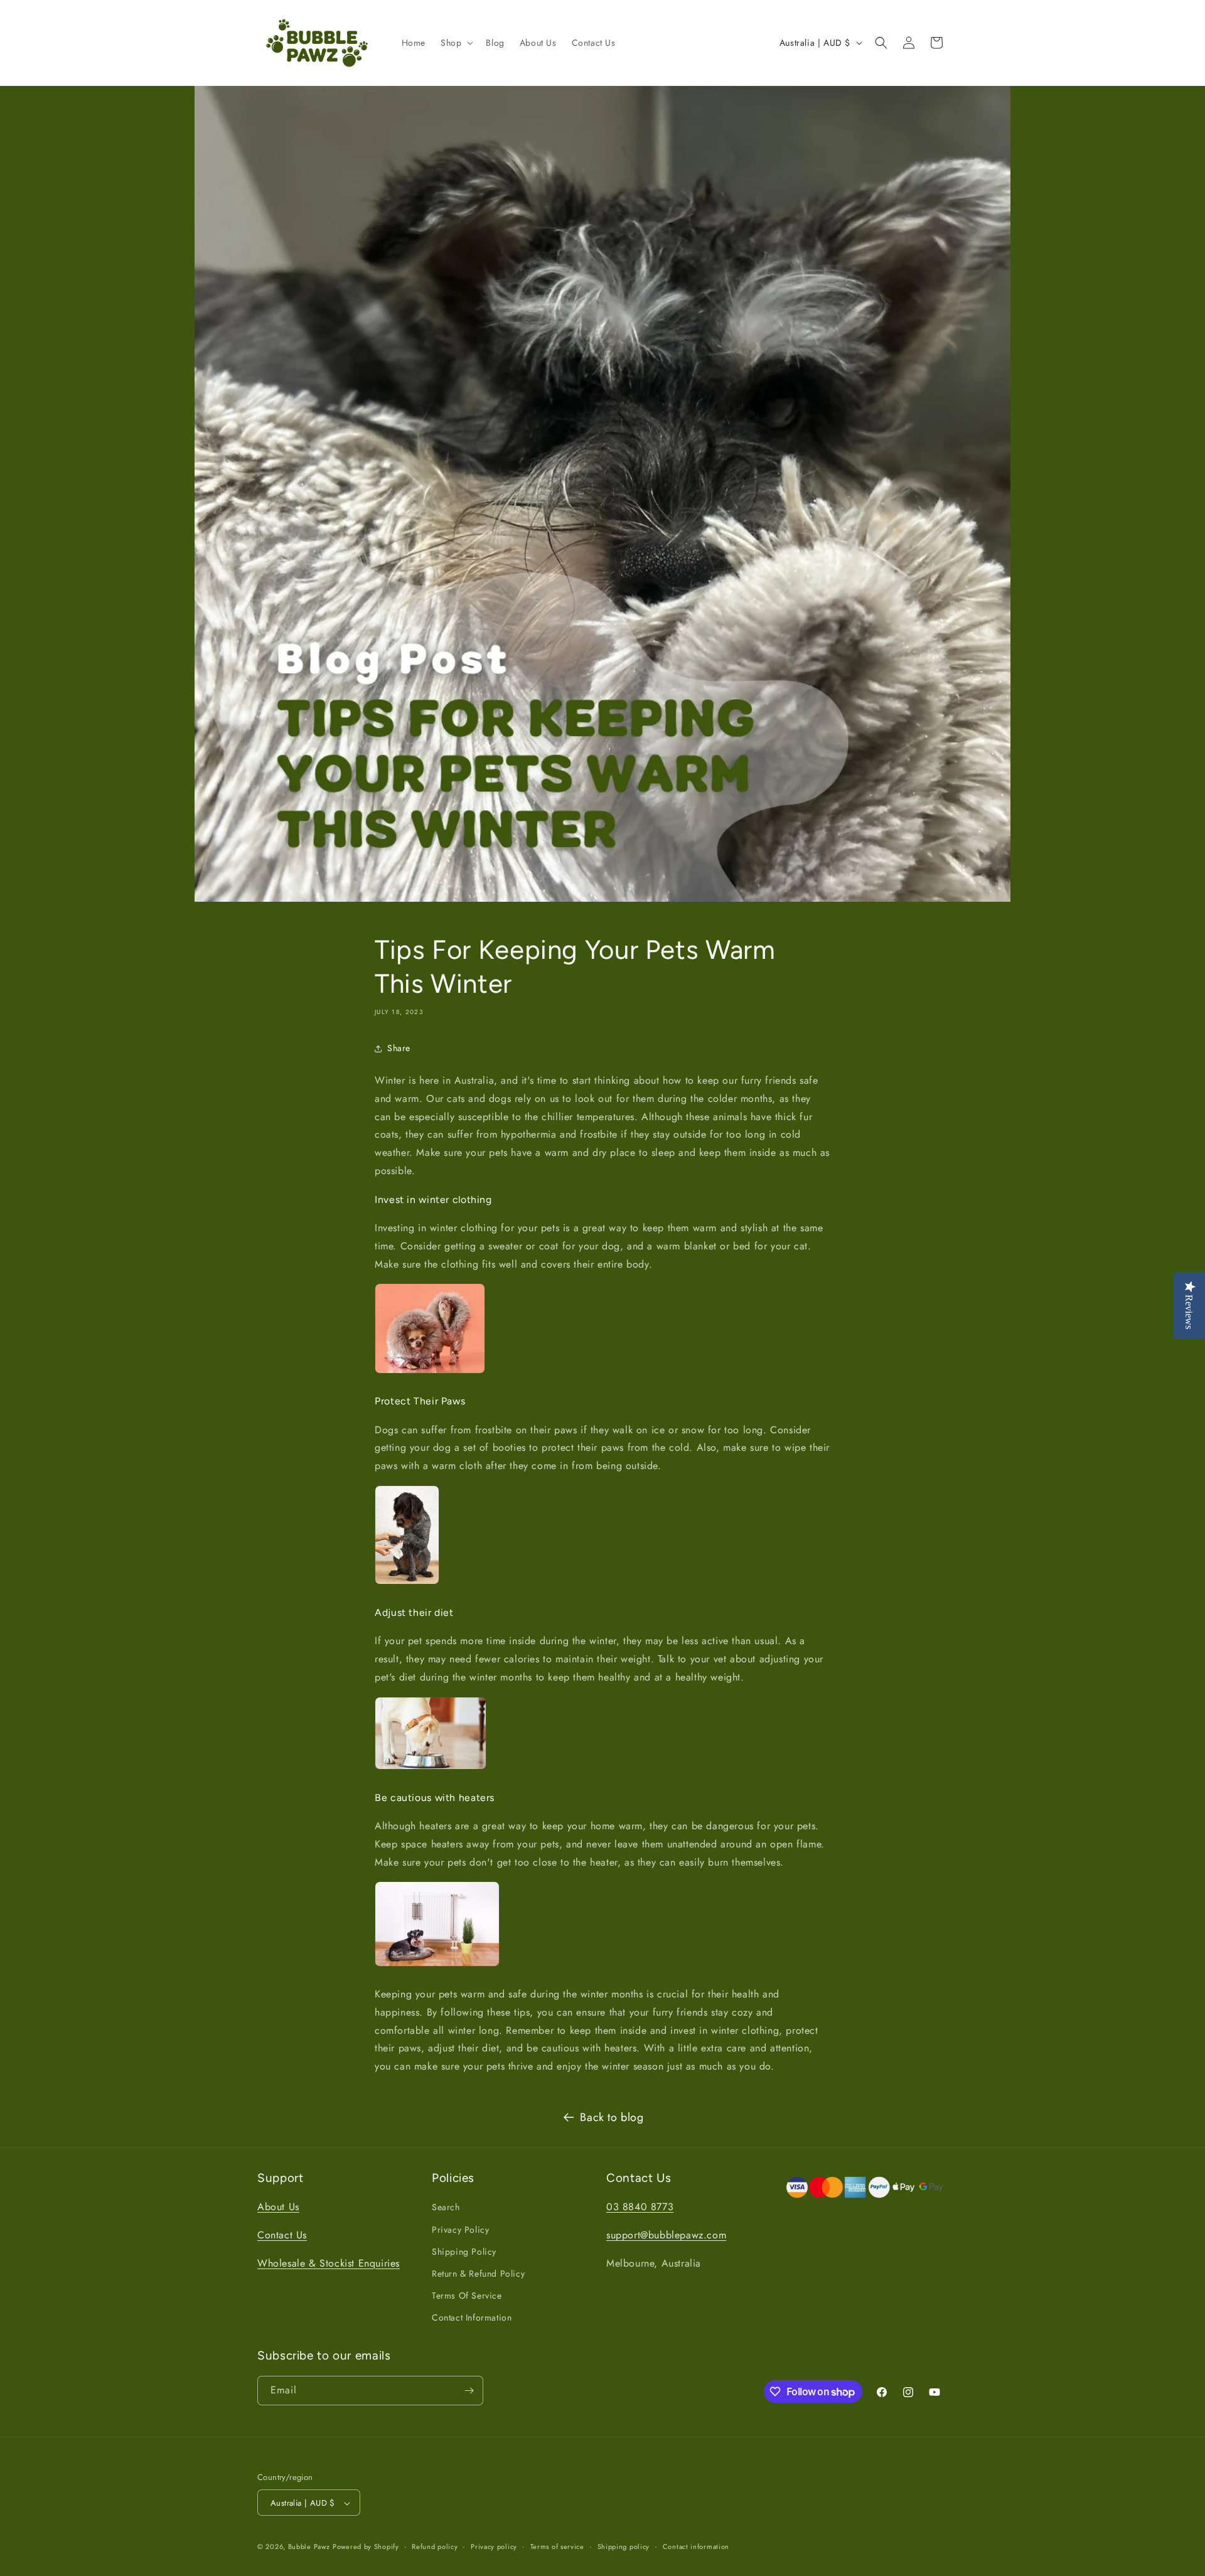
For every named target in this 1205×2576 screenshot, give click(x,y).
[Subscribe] (469, 2391)
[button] (456, 43)
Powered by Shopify (366, 2547)
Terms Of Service (467, 2295)
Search (446, 2208)
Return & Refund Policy (478, 2274)
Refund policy (435, 2547)
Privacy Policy (460, 2230)
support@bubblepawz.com (666, 2235)
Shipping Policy (464, 2252)
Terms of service (557, 2547)
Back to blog (612, 2117)
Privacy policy (494, 2547)
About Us (278, 2207)
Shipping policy (624, 2547)
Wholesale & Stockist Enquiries (329, 2263)
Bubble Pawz (309, 2547)
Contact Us (282, 2235)
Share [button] (399, 1048)
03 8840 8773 (640, 2207)
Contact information (696, 2547)
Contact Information (472, 2318)
